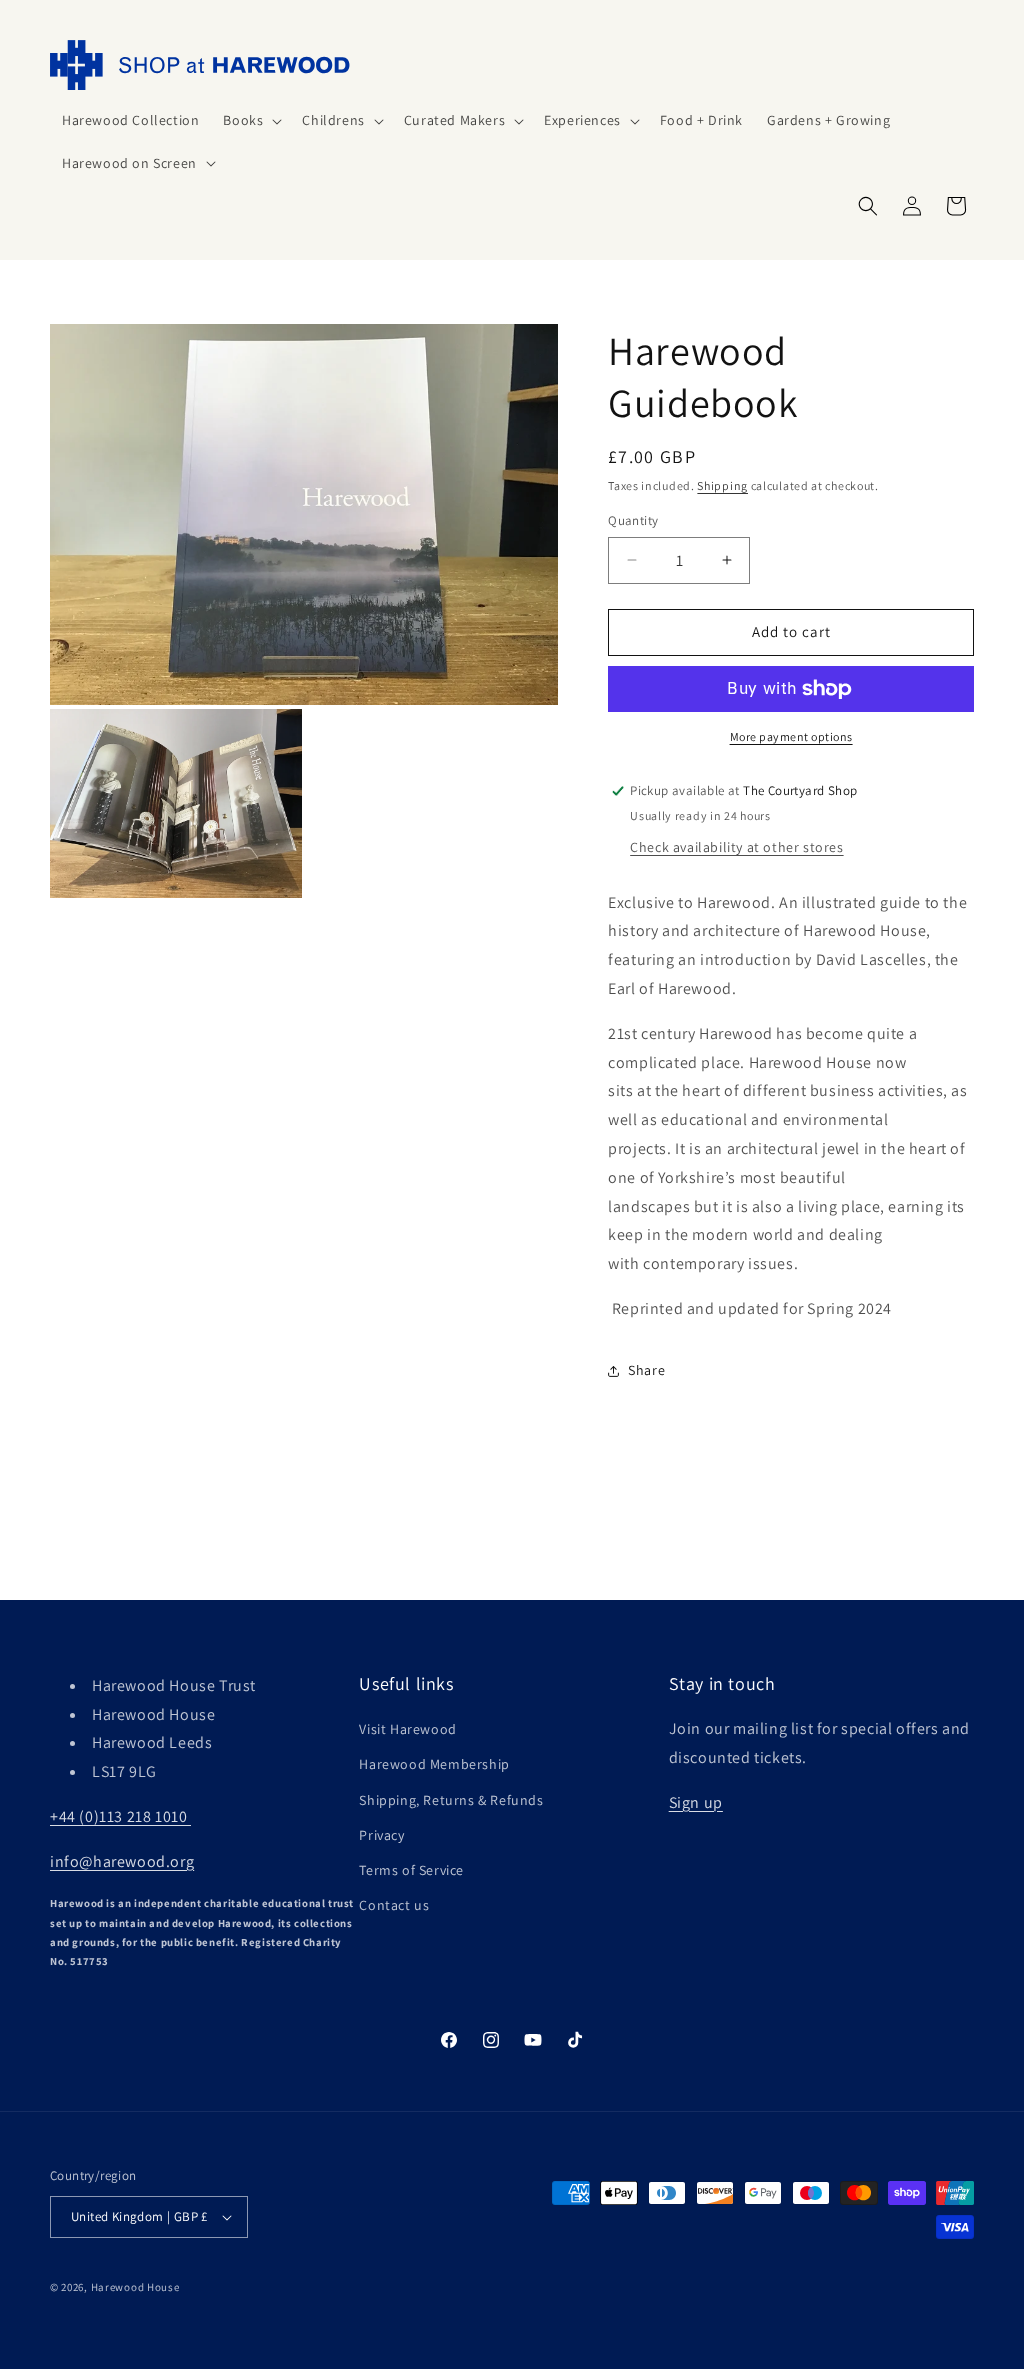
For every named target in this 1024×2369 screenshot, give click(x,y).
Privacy (381, 1835)
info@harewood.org (122, 1861)
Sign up (696, 1802)
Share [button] (646, 1370)
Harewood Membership (434, 1764)
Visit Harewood (407, 1729)
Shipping (722, 485)
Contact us (394, 1905)
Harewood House (135, 2287)
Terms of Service (411, 1870)
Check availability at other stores (736, 847)
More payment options (791, 736)
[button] (250, 120)
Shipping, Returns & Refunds (451, 1800)
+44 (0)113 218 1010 (120, 1816)
